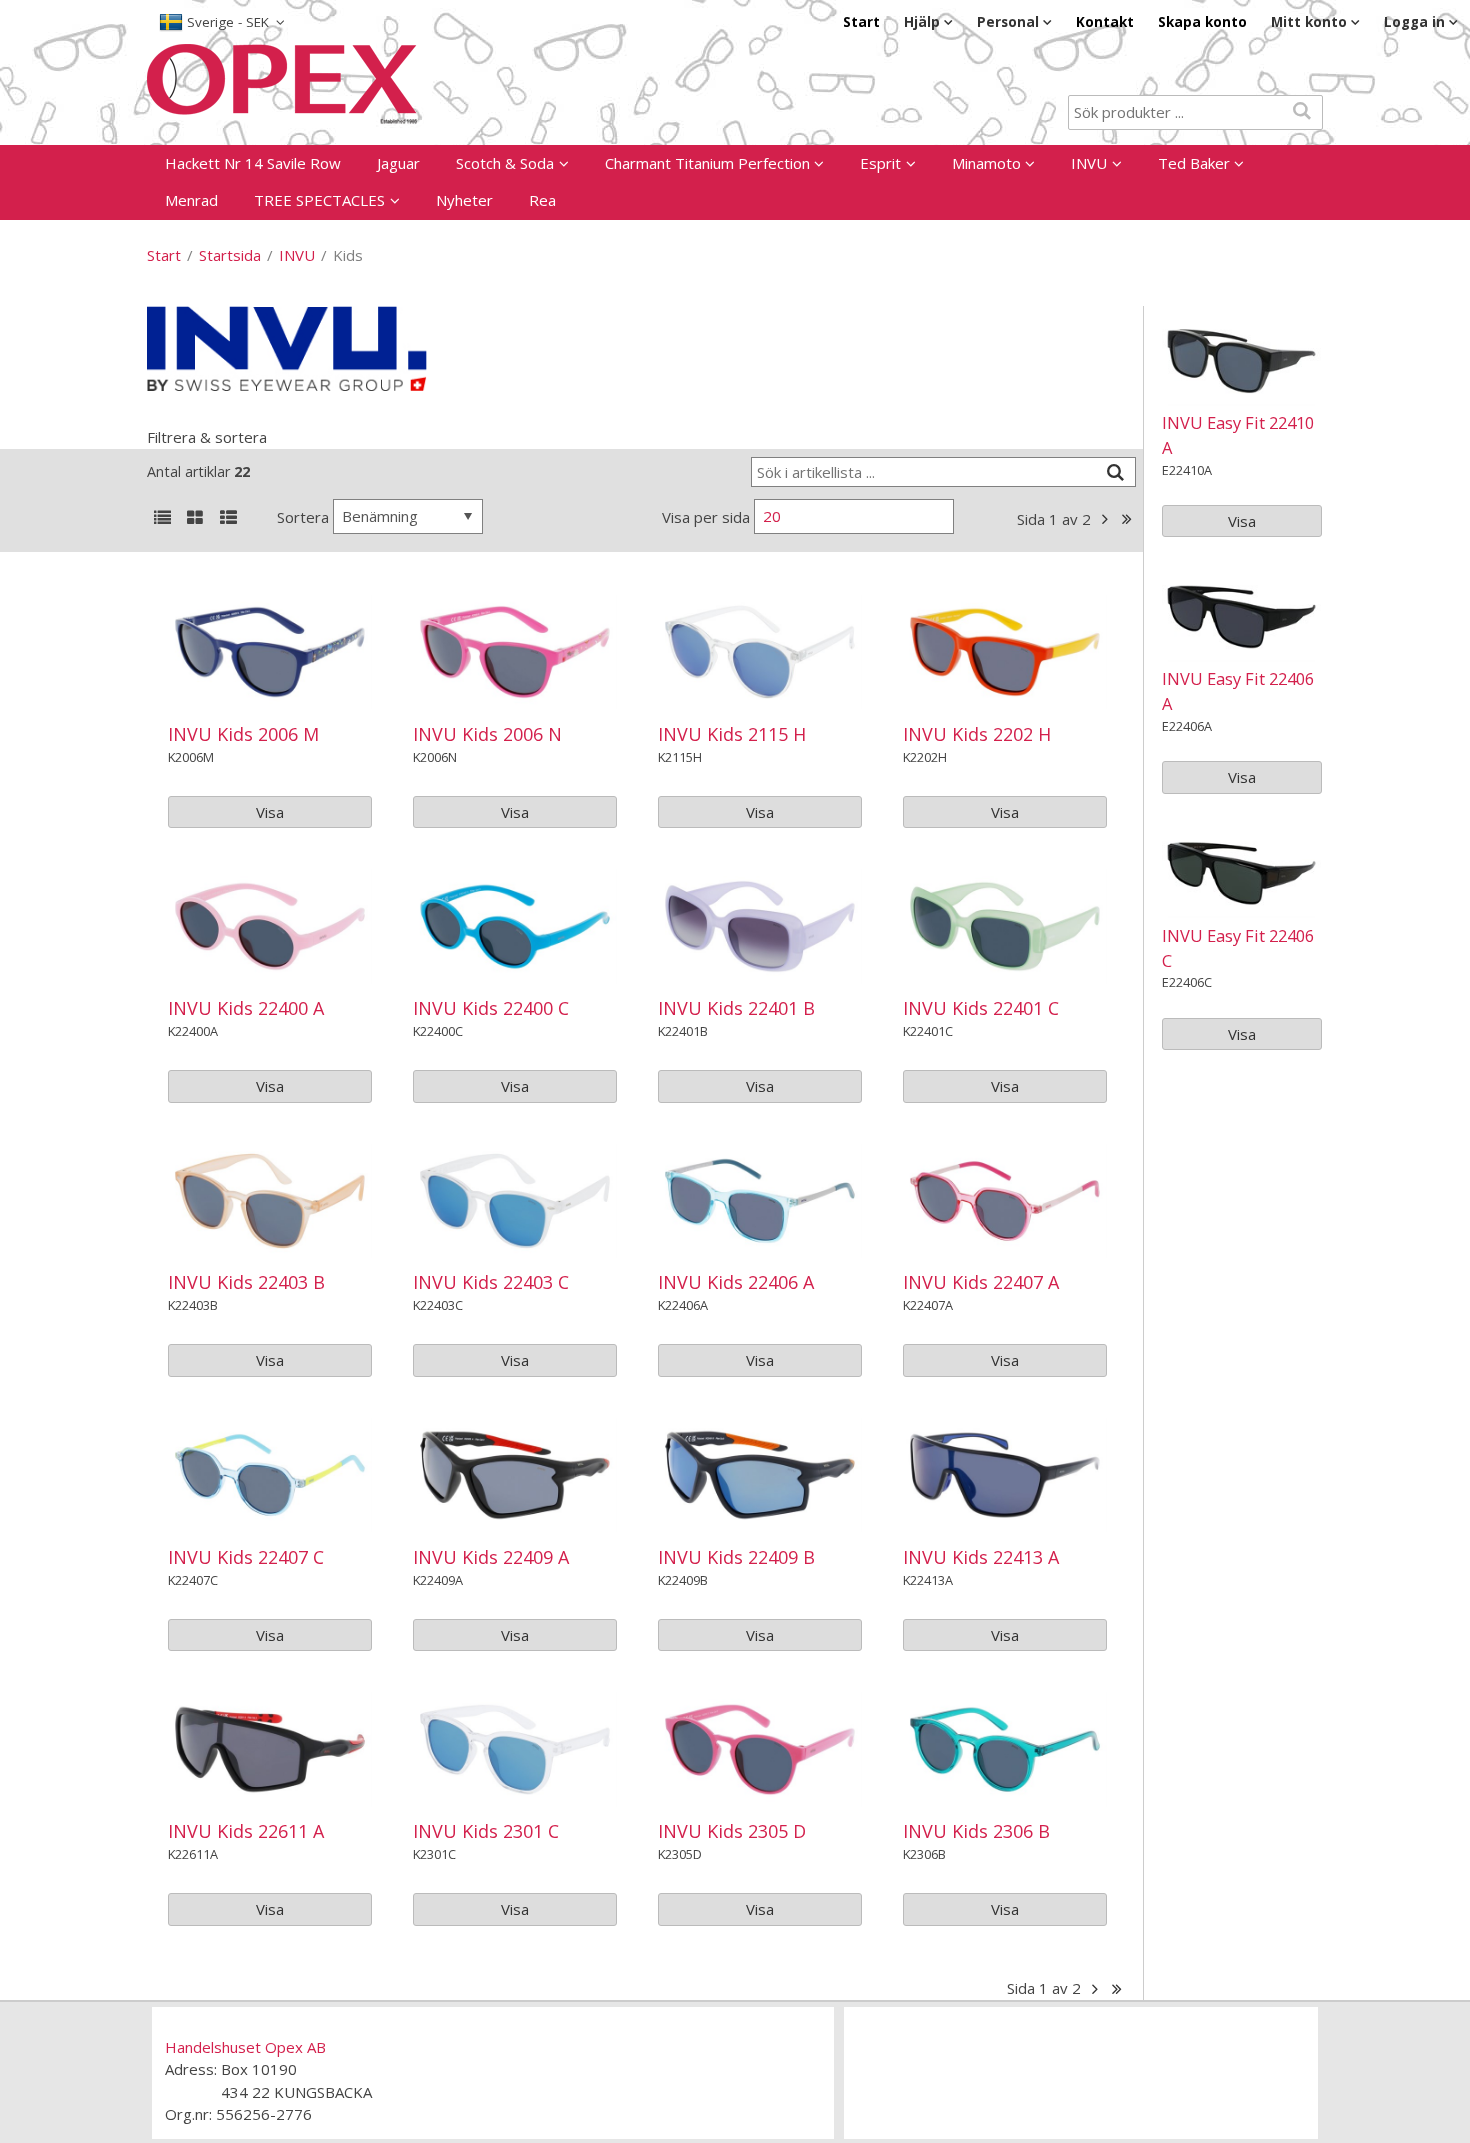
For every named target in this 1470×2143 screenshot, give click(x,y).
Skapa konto (1202, 22)
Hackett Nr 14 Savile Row (253, 163)
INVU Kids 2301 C (486, 1831)
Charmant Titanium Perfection (707, 163)
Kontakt (1105, 22)
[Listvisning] (162, 519)
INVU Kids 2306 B (976, 1831)
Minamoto (986, 163)
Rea (542, 200)
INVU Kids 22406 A (736, 1282)
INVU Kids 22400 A (246, 1008)
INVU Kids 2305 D (732, 1831)
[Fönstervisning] (195, 519)
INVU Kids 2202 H (977, 734)
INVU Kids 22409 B (736, 1557)
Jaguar (398, 163)
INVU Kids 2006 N (487, 734)
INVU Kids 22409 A (491, 1557)
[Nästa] (1105, 519)
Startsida (230, 255)
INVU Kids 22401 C (981, 1008)
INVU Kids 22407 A (981, 1282)
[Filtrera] (1116, 472)
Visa (270, 812)
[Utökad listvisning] (228, 519)
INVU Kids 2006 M (243, 734)
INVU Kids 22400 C (491, 1008)
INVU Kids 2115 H (732, 734)
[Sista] (1127, 519)
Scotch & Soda (505, 163)
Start (861, 22)
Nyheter (464, 200)
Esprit (880, 163)
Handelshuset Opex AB (245, 2047)
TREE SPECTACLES (319, 200)
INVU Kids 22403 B (246, 1282)
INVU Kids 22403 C (491, 1282)
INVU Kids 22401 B (736, 1008)
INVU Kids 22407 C (246, 1557)
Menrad (191, 200)
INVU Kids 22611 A (246, 1831)
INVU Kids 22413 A (981, 1557)
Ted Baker (1194, 163)
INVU (1089, 163)
